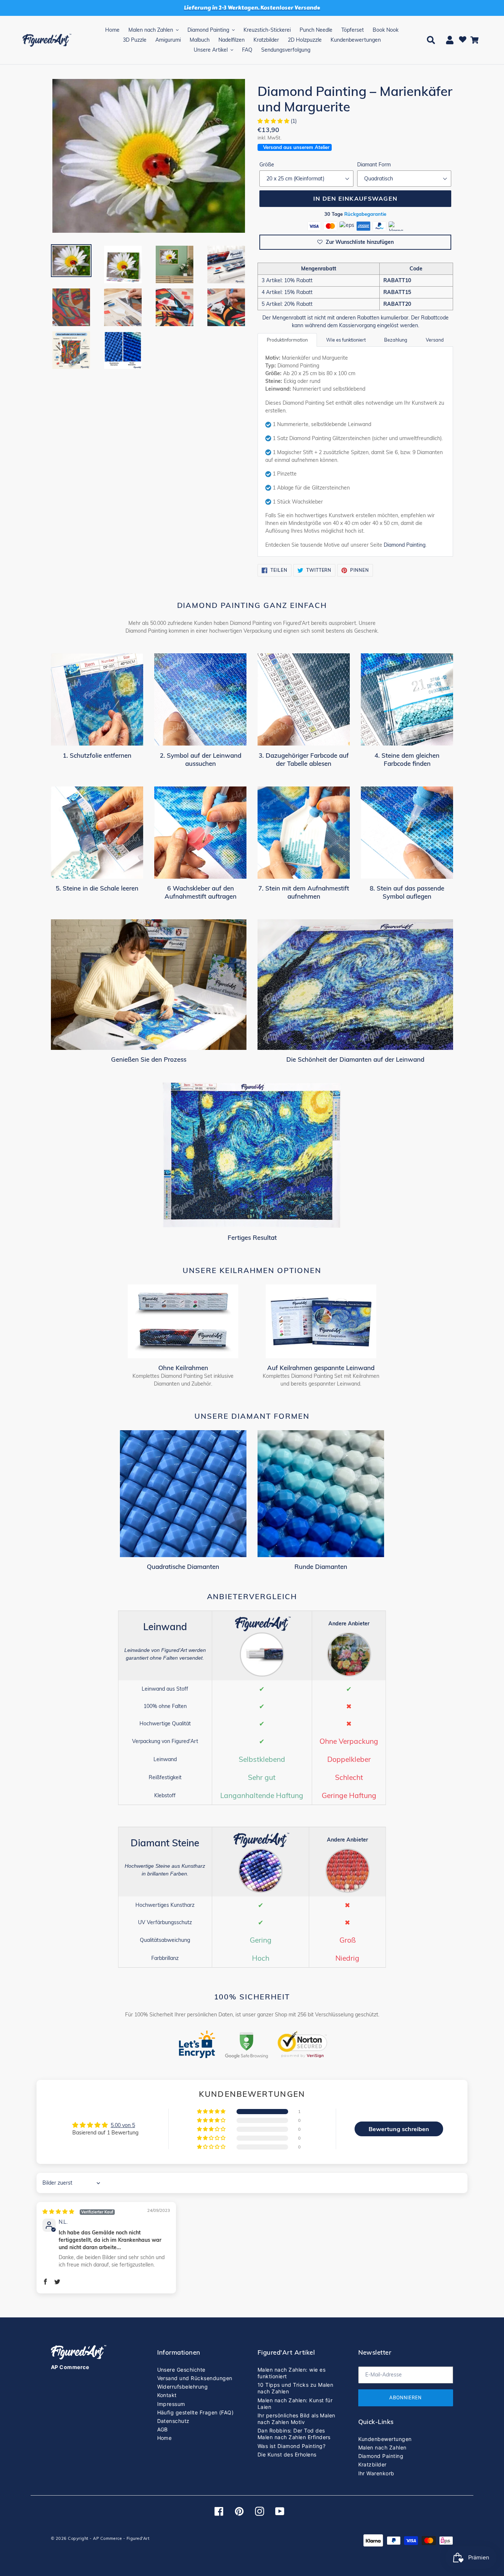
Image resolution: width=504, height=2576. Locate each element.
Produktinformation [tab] (287, 340)
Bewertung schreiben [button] (399, 2129)
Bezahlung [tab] (396, 340)
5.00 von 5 (123, 2125)
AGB (163, 2429)
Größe (267, 165)
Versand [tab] (435, 340)
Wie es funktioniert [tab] (346, 340)
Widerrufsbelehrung (183, 2387)
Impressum (171, 2404)
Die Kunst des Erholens (287, 2454)
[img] (79, 2212)
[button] (274, 121)
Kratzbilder (372, 2464)
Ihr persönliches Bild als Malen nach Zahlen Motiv (296, 2419)
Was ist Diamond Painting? (291, 2446)
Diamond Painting (405, 545)
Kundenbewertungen (385, 2439)
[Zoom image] (149, 156)
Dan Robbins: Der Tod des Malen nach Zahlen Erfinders (294, 2434)
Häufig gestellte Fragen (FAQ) (196, 2412)
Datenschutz (173, 2421)
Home (165, 2438)
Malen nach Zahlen (382, 2447)
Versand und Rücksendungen (195, 2378)
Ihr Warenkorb (376, 2473)
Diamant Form (374, 165)
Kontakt (167, 2395)
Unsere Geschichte (181, 2370)
